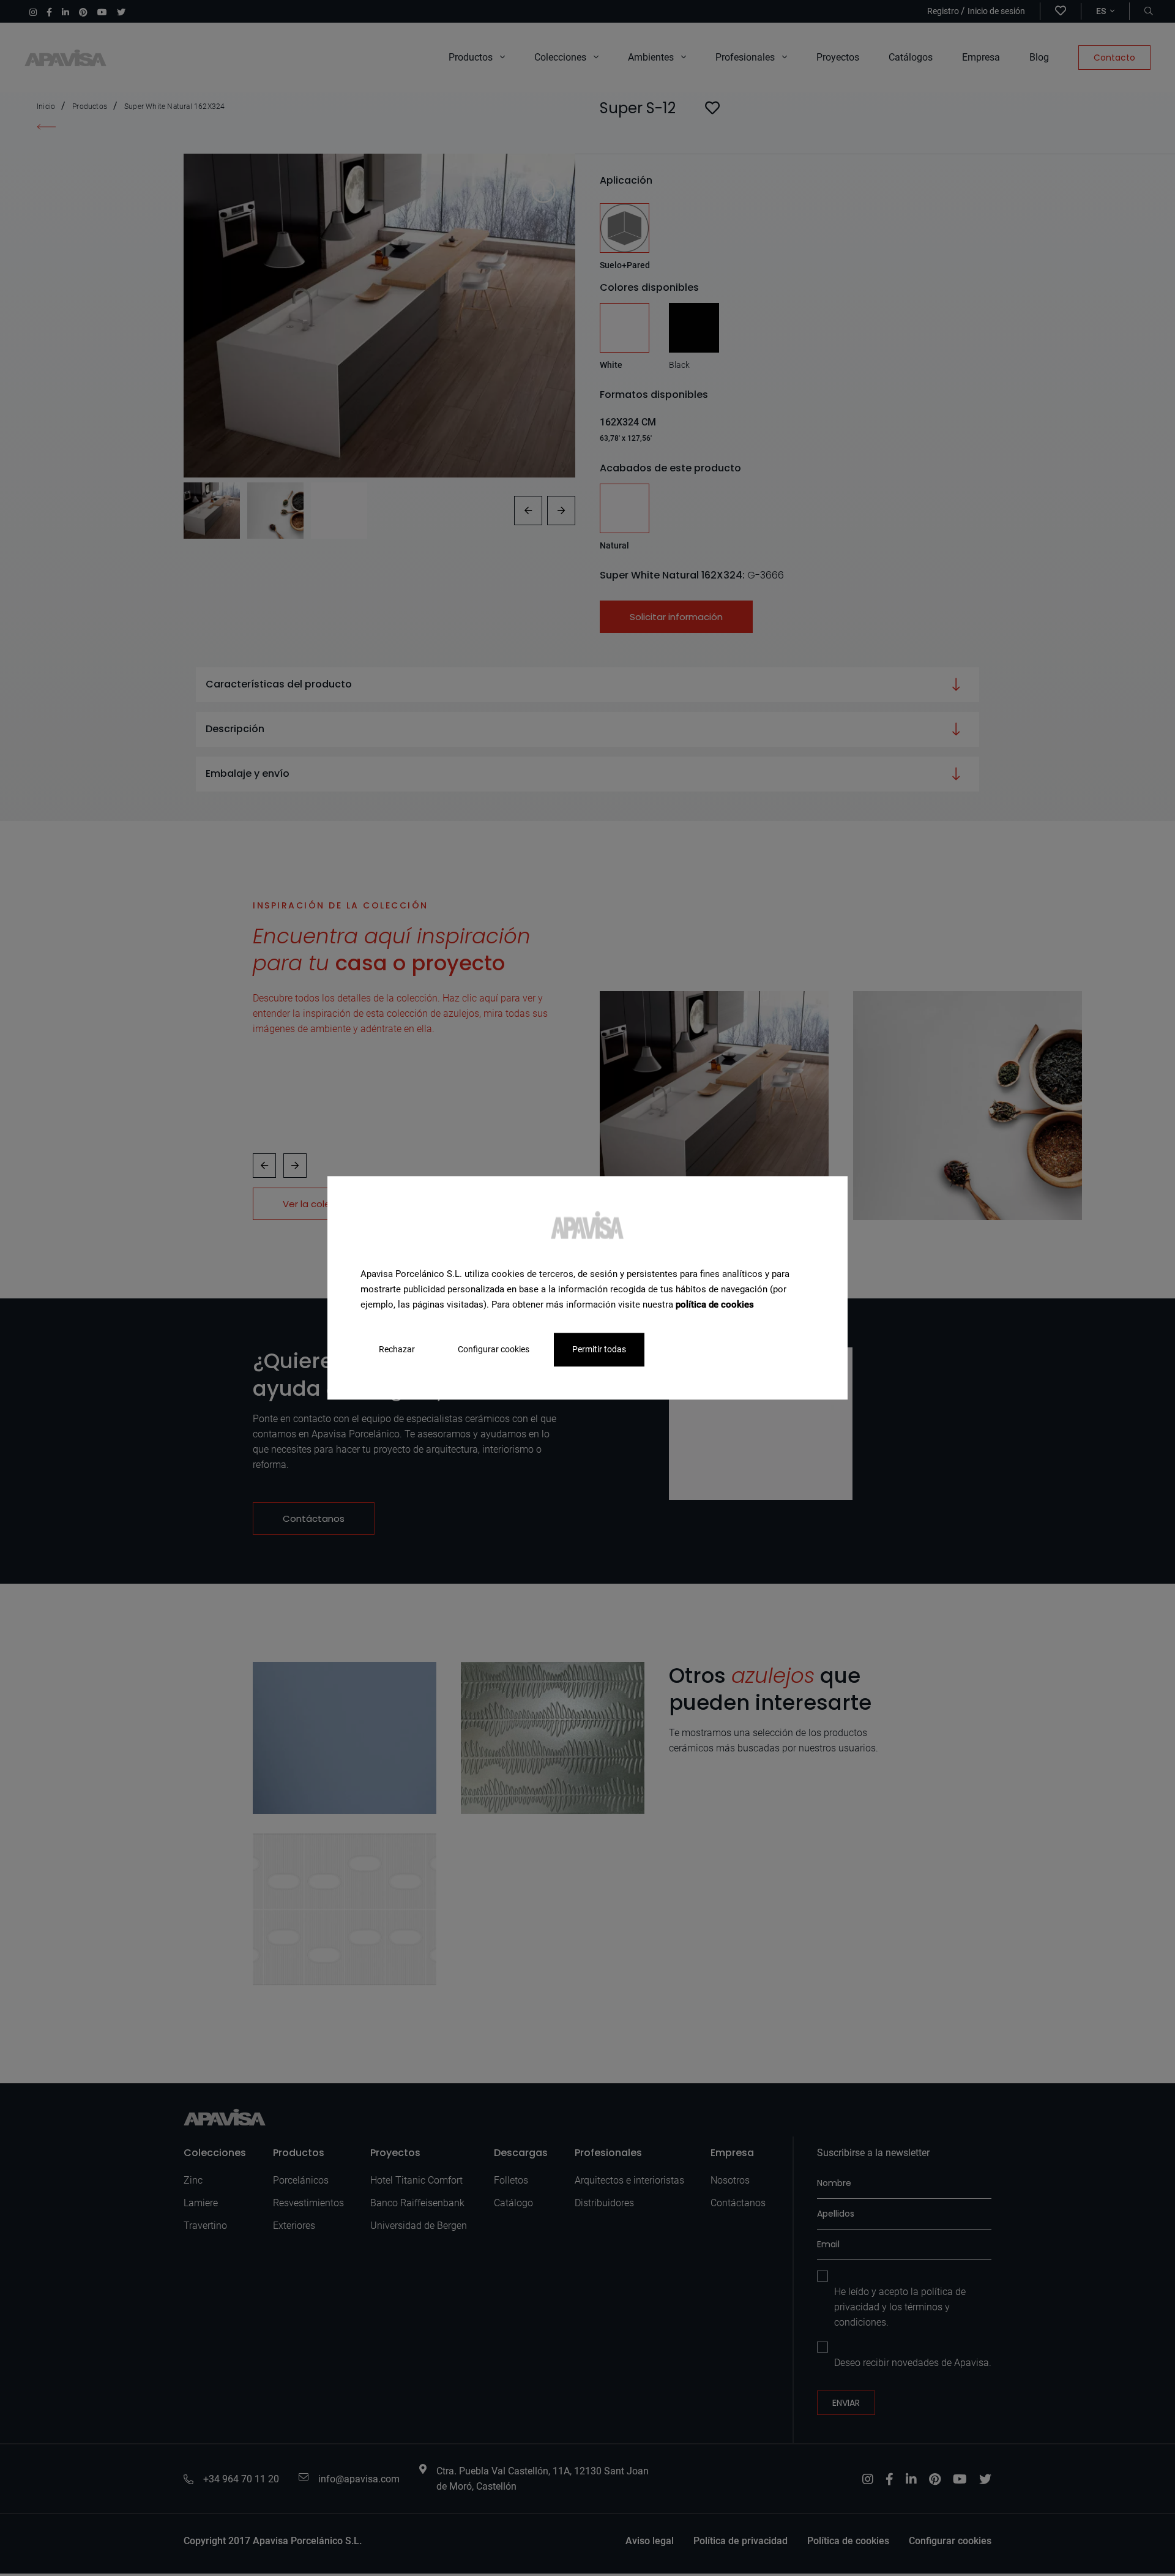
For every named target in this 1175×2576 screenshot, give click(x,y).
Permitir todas (599, 1350)
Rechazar (397, 1350)
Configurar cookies (494, 1350)
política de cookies (715, 1305)
